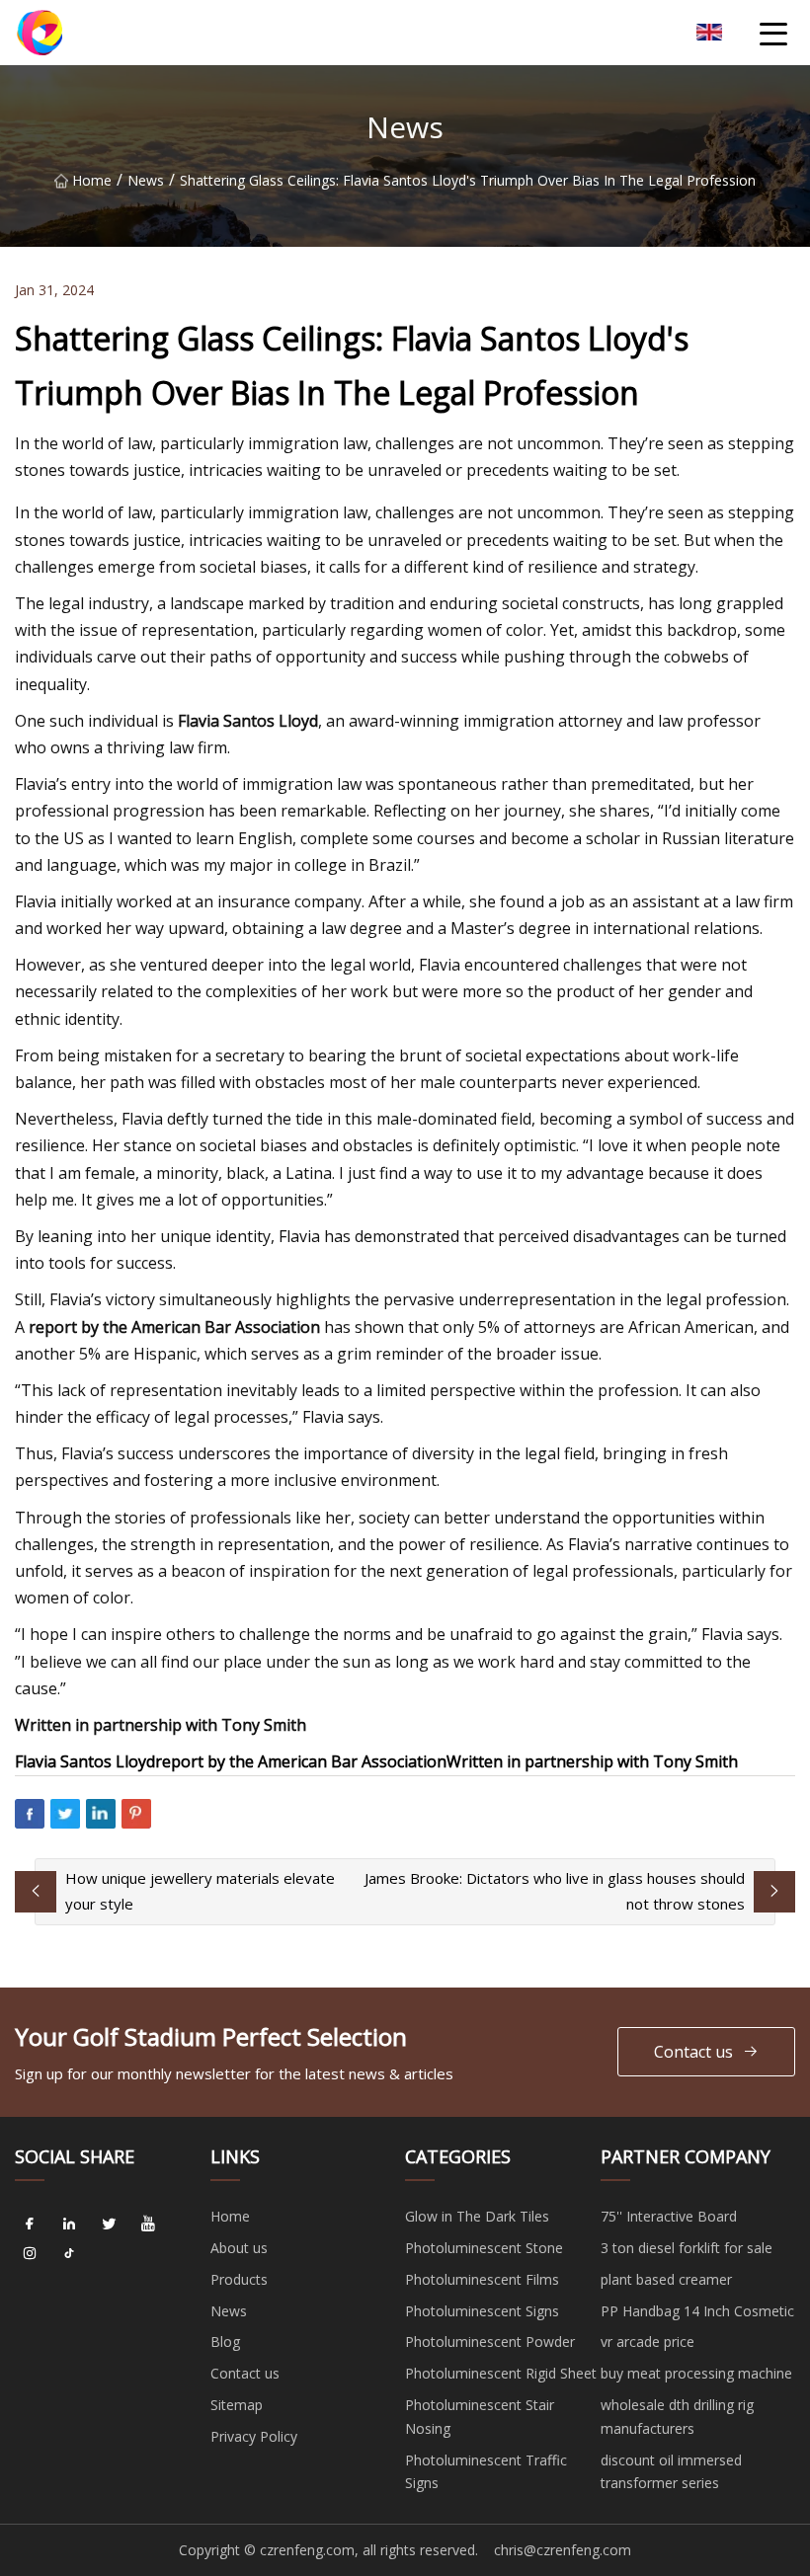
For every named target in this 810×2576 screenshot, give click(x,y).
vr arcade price (648, 2342)
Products (239, 2279)
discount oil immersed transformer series (671, 2472)
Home (92, 180)
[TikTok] (69, 2253)
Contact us (693, 2052)
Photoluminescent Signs (482, 2311)
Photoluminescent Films (482, 2279)
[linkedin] (69, 2224)
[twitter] (109, 2224)
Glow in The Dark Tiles (477, 2216)
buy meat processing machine (696, 2373)
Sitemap (237, 2405)
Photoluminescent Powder (490, 2342)
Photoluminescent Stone (484, 2248)
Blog (225, 2342)
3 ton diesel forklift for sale (687, 2248)
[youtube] (148, 2224)
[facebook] (30, 2224)
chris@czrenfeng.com (563, 2550)
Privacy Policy (254, 2436)
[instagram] (30, 2253)
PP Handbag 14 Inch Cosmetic (697, 2311)
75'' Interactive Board (669, 2216)
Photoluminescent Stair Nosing (480, 2417)
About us (239, 2248)
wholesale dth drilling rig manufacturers (677, 2417)
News (146, 180)
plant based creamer (666, 2279)
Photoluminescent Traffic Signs (486, 2472)
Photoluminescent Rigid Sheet (501, 2373)
